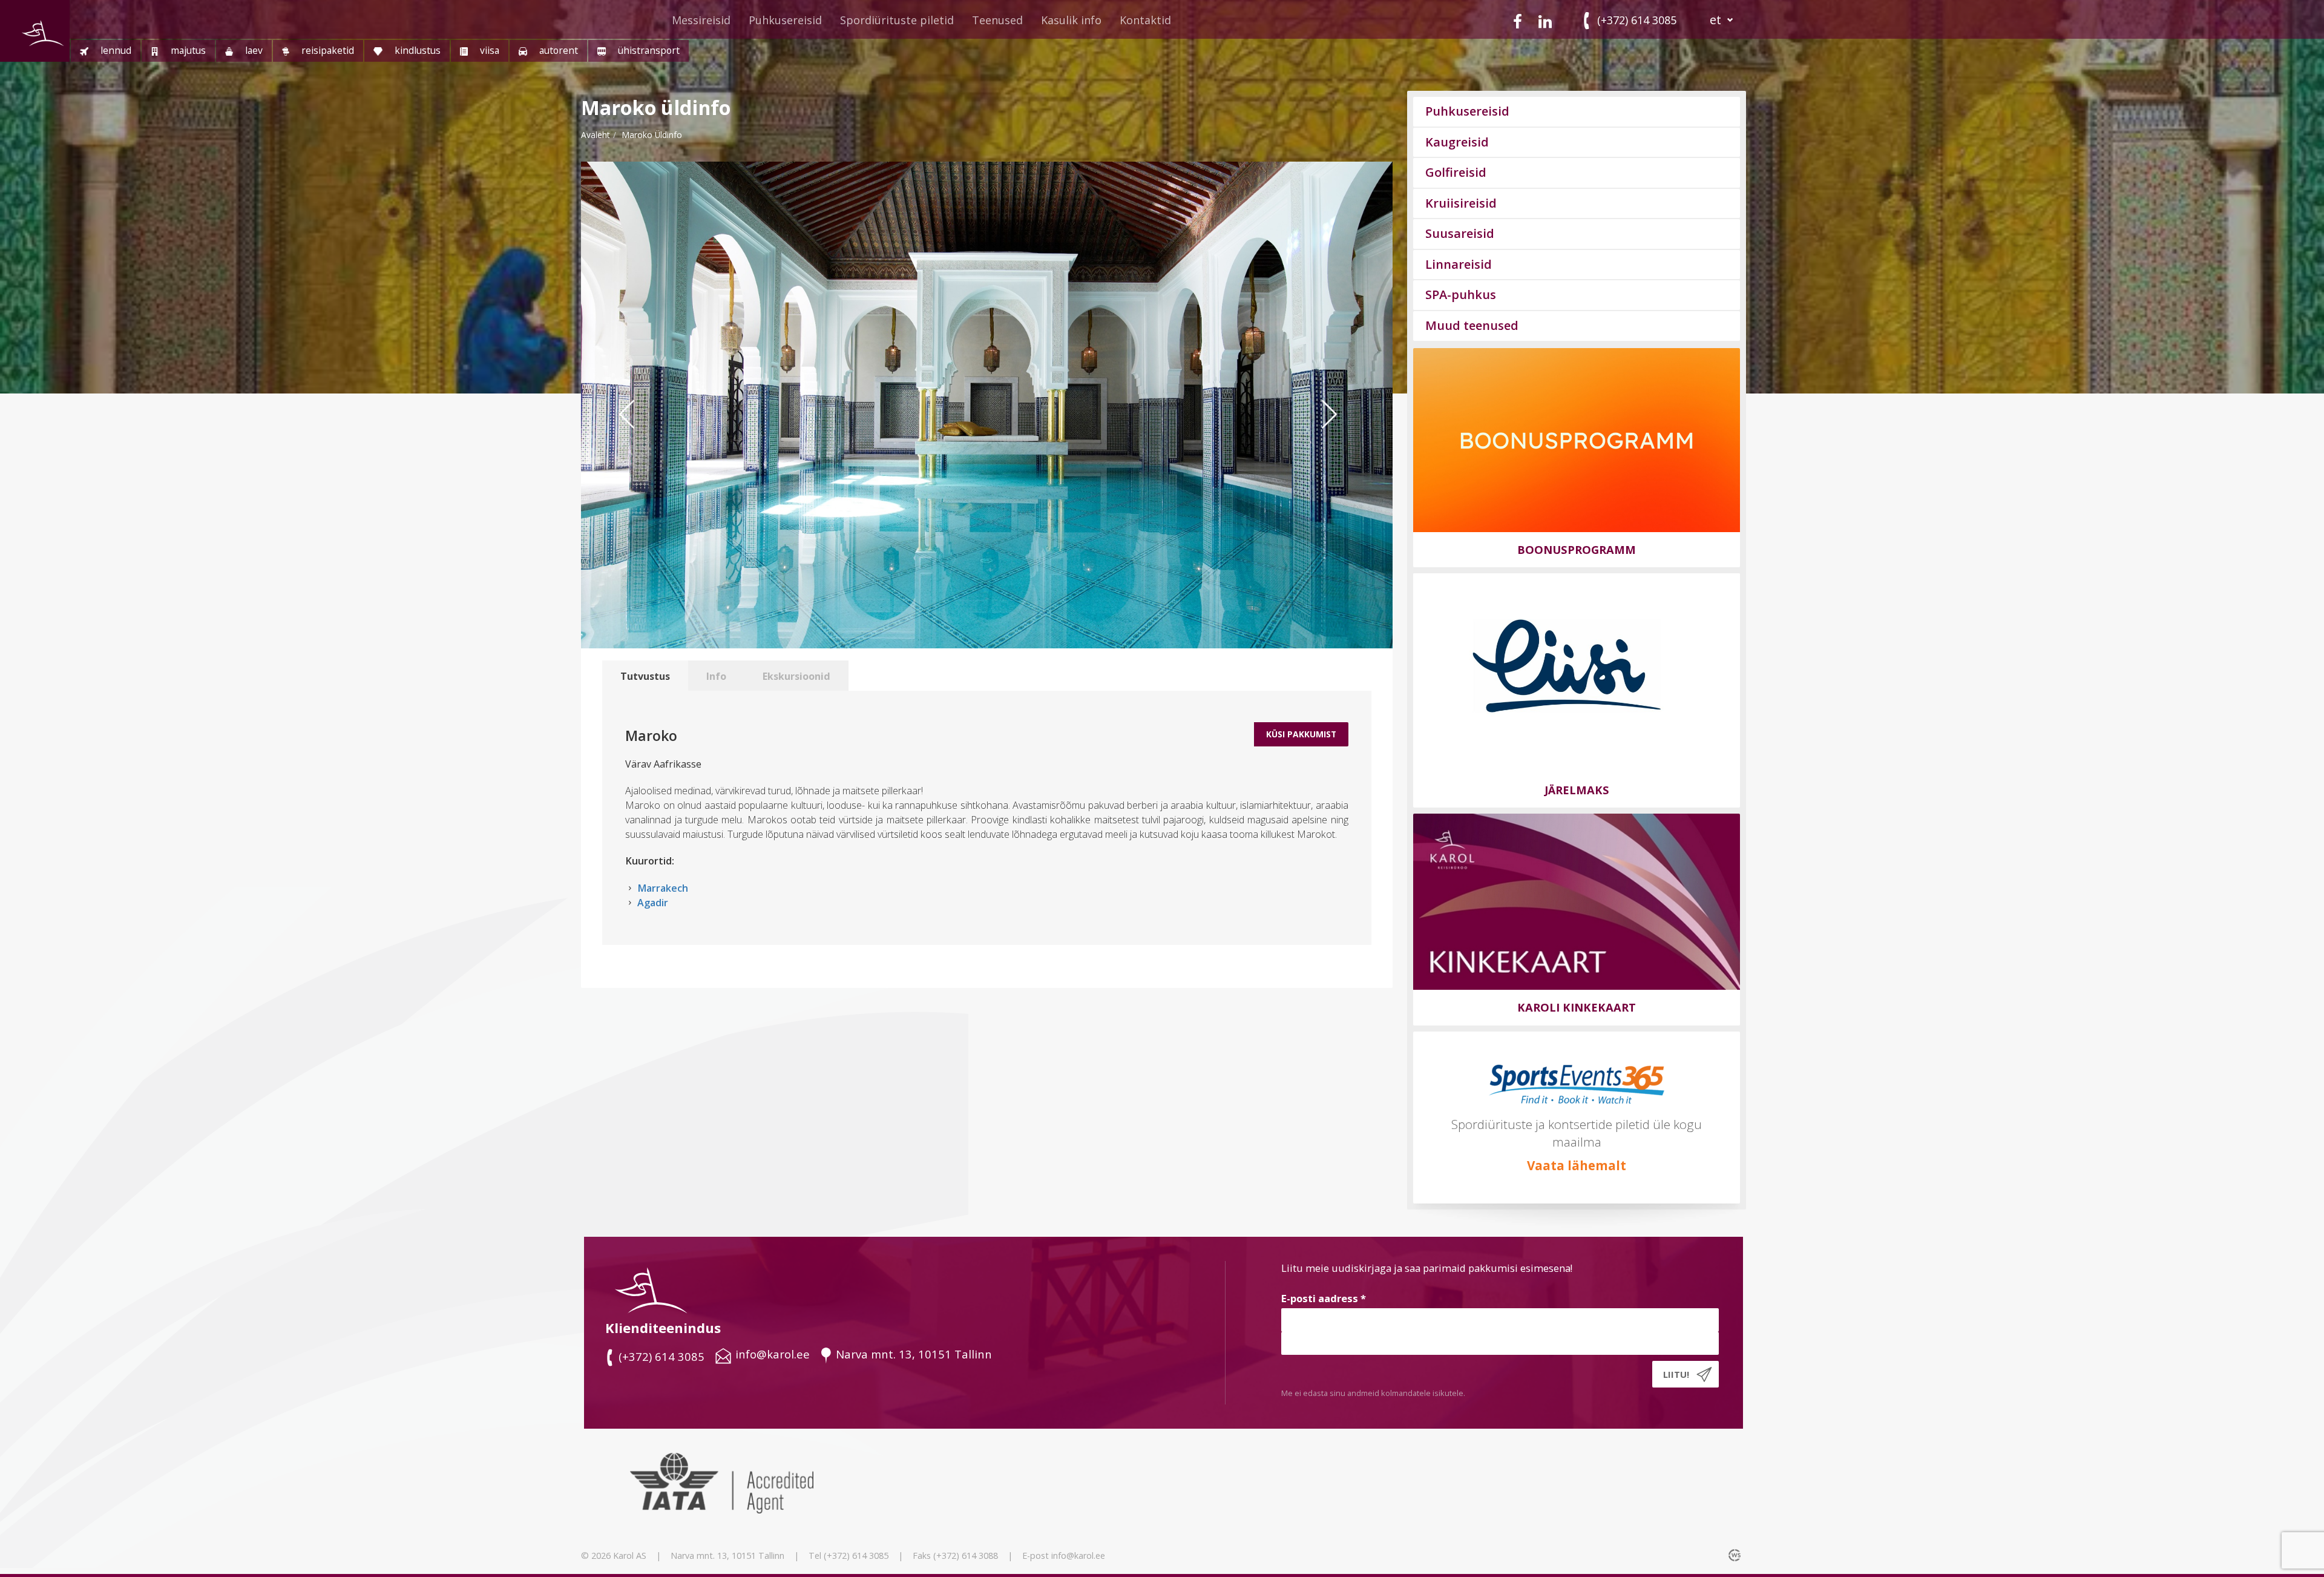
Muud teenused (1472, 325)
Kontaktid (1145, 20)
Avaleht (596, 135)
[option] (987, 405)
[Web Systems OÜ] (1736, 1555)
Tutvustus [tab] (645, 676)
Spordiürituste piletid (897, 20)
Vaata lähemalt (1577, 1165)
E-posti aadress (1324, 1298)
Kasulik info (1071, 20)
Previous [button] (635, 438)
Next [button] (1344, 438)
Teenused (997, 20)
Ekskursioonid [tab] (796, 676)
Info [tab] (716, 676)
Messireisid (701, 20)
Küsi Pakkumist (1301, 734)
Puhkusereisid (785, 20)
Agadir (653, 903)
